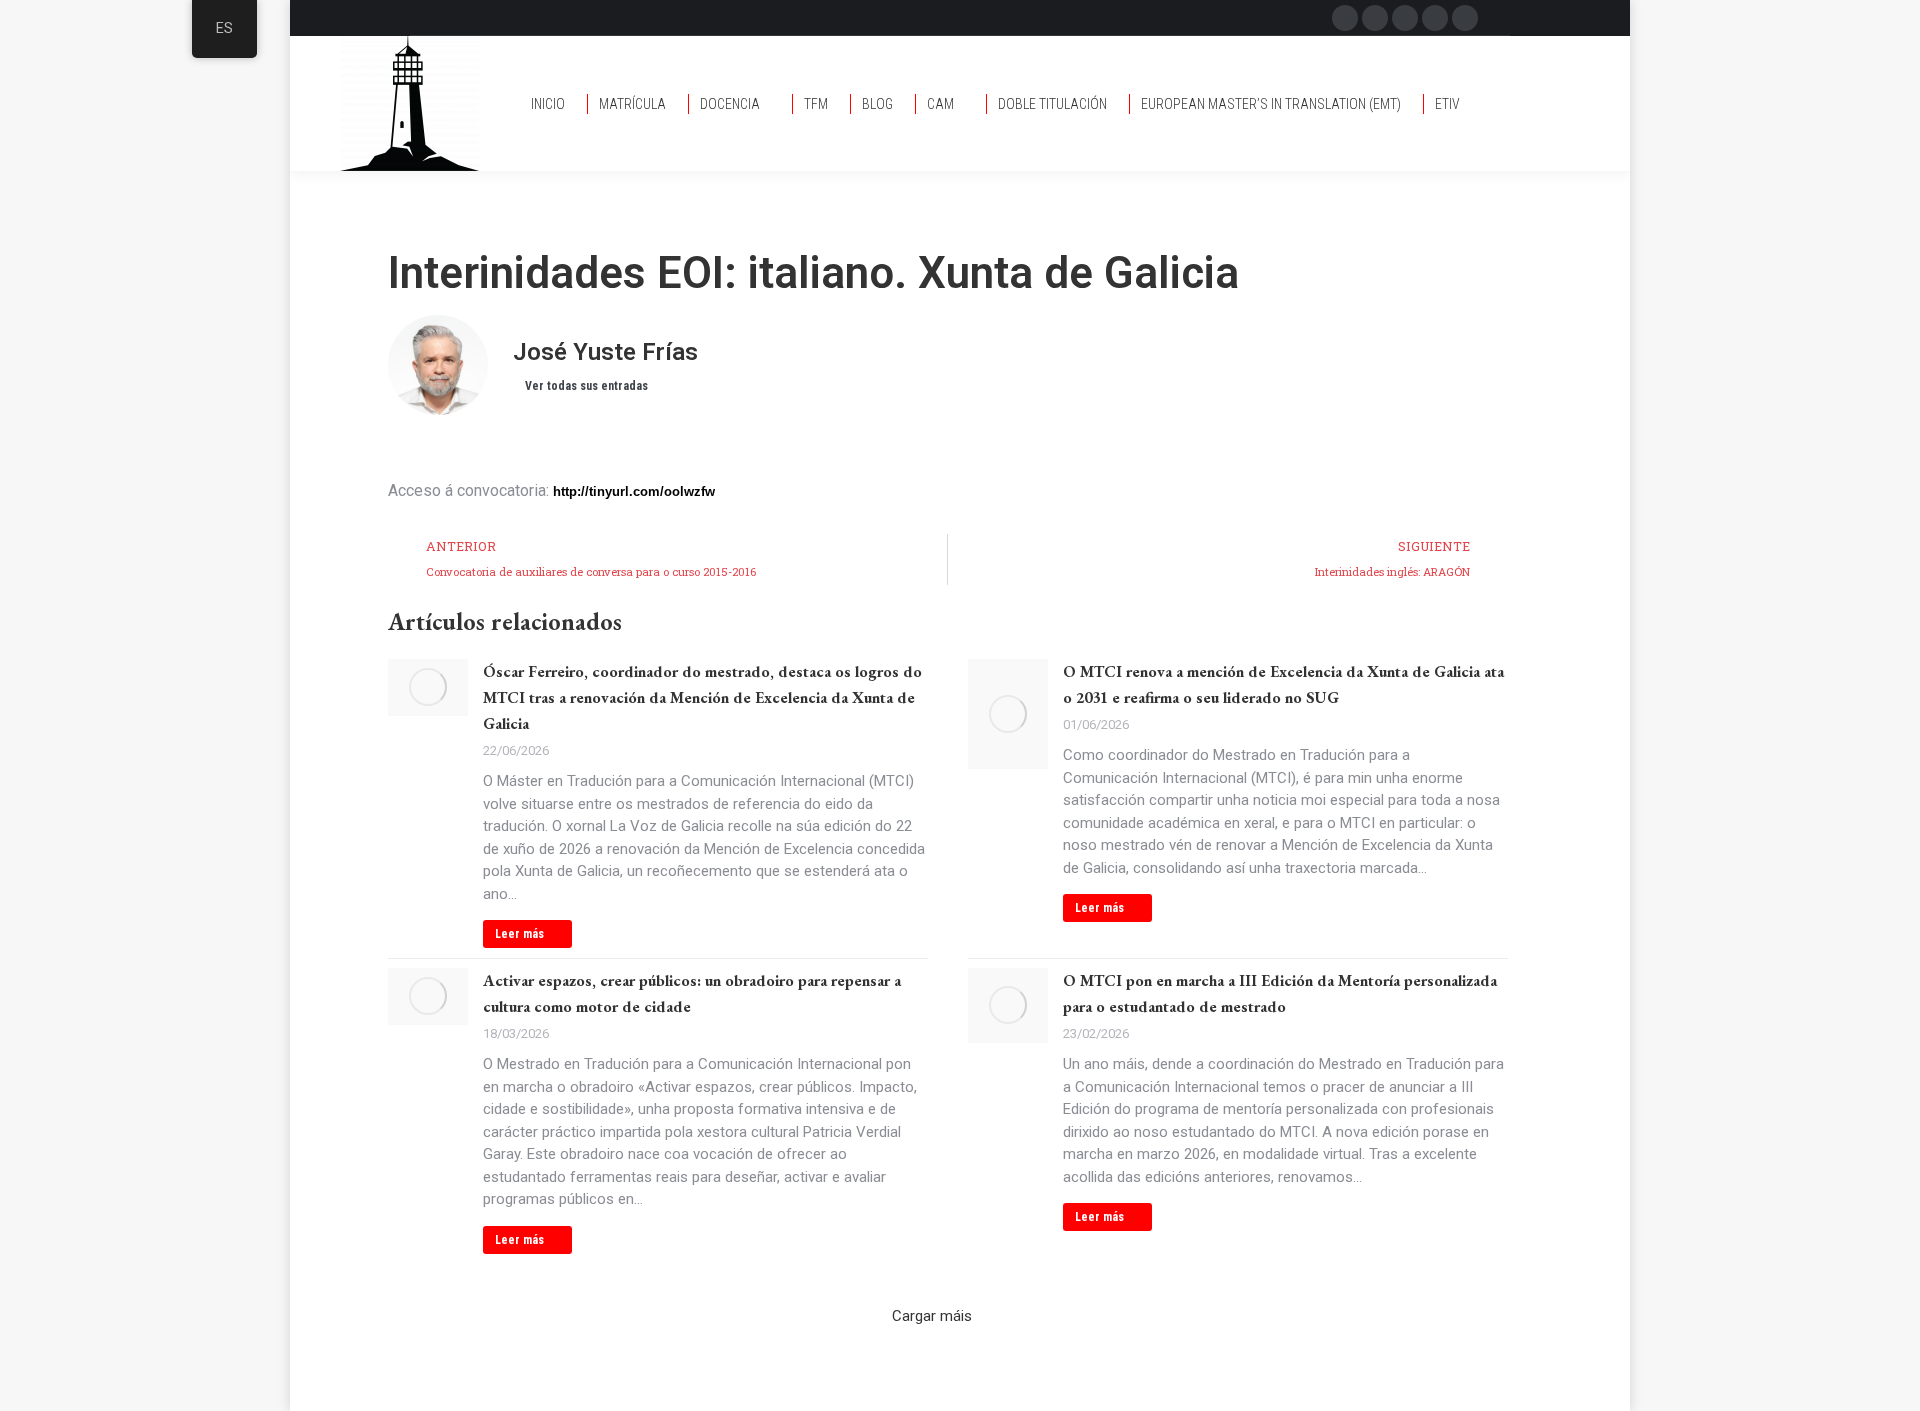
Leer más (519, 934)
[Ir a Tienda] (1890, 1381)
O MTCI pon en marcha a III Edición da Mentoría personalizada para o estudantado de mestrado (1280, 993)
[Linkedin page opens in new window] (1465, 18)
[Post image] (428, 687)
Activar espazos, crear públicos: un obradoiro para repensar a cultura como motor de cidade (692, 993)
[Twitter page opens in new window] (1375, 18)
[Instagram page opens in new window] (1435, 18)
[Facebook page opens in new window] (1345, 18)
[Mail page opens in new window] (1405, 18)
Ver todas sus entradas (586, 386)
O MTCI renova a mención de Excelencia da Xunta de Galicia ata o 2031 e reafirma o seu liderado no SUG (1283, 684)
